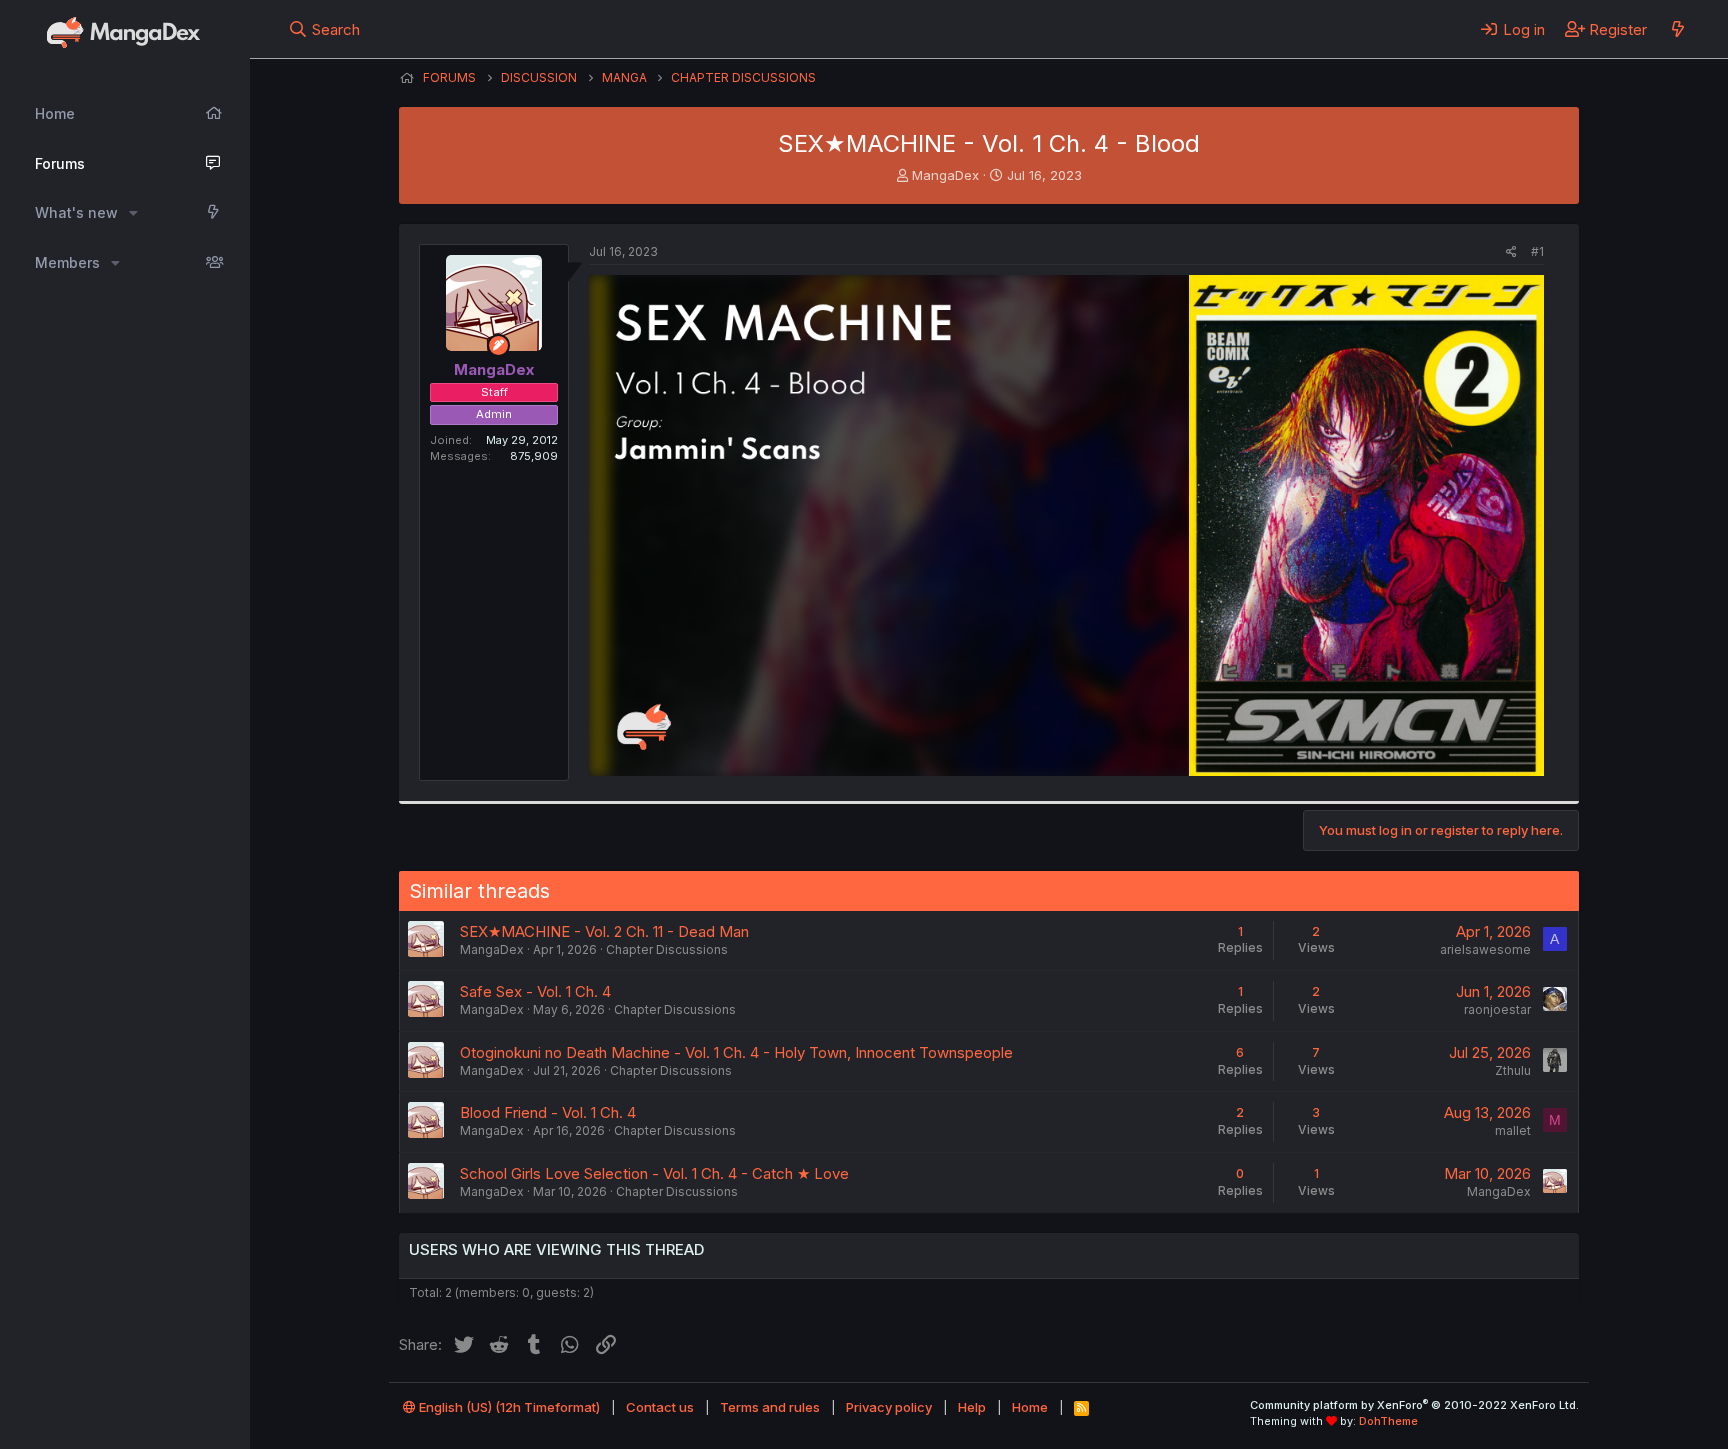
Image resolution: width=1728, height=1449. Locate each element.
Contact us (660, 1407)
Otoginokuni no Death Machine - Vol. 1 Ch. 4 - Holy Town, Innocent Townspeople (736, 1052)
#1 (1537, 251)
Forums (60, 163)
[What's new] (1677, 29)
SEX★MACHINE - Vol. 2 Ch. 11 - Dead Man (604, 931)
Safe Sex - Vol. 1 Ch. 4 (535, 991)
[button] (133, 213)
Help (972, 1407)
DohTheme (1388, 1421)
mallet (1513, 1130)
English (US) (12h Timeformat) (508, 1407)
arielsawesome (1485, 949)
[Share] (1511, 252)
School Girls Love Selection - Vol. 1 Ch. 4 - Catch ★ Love (654, 1173)
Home (55, 113)
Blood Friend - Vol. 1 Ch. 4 (548, 1112)
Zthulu (1513, 1070)
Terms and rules (770, 1407)
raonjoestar (1497, 1009)
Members (67, 262)
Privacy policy (889, 1407)
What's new (76, 212)
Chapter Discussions (667, 949)
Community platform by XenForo (1414, 1405)
